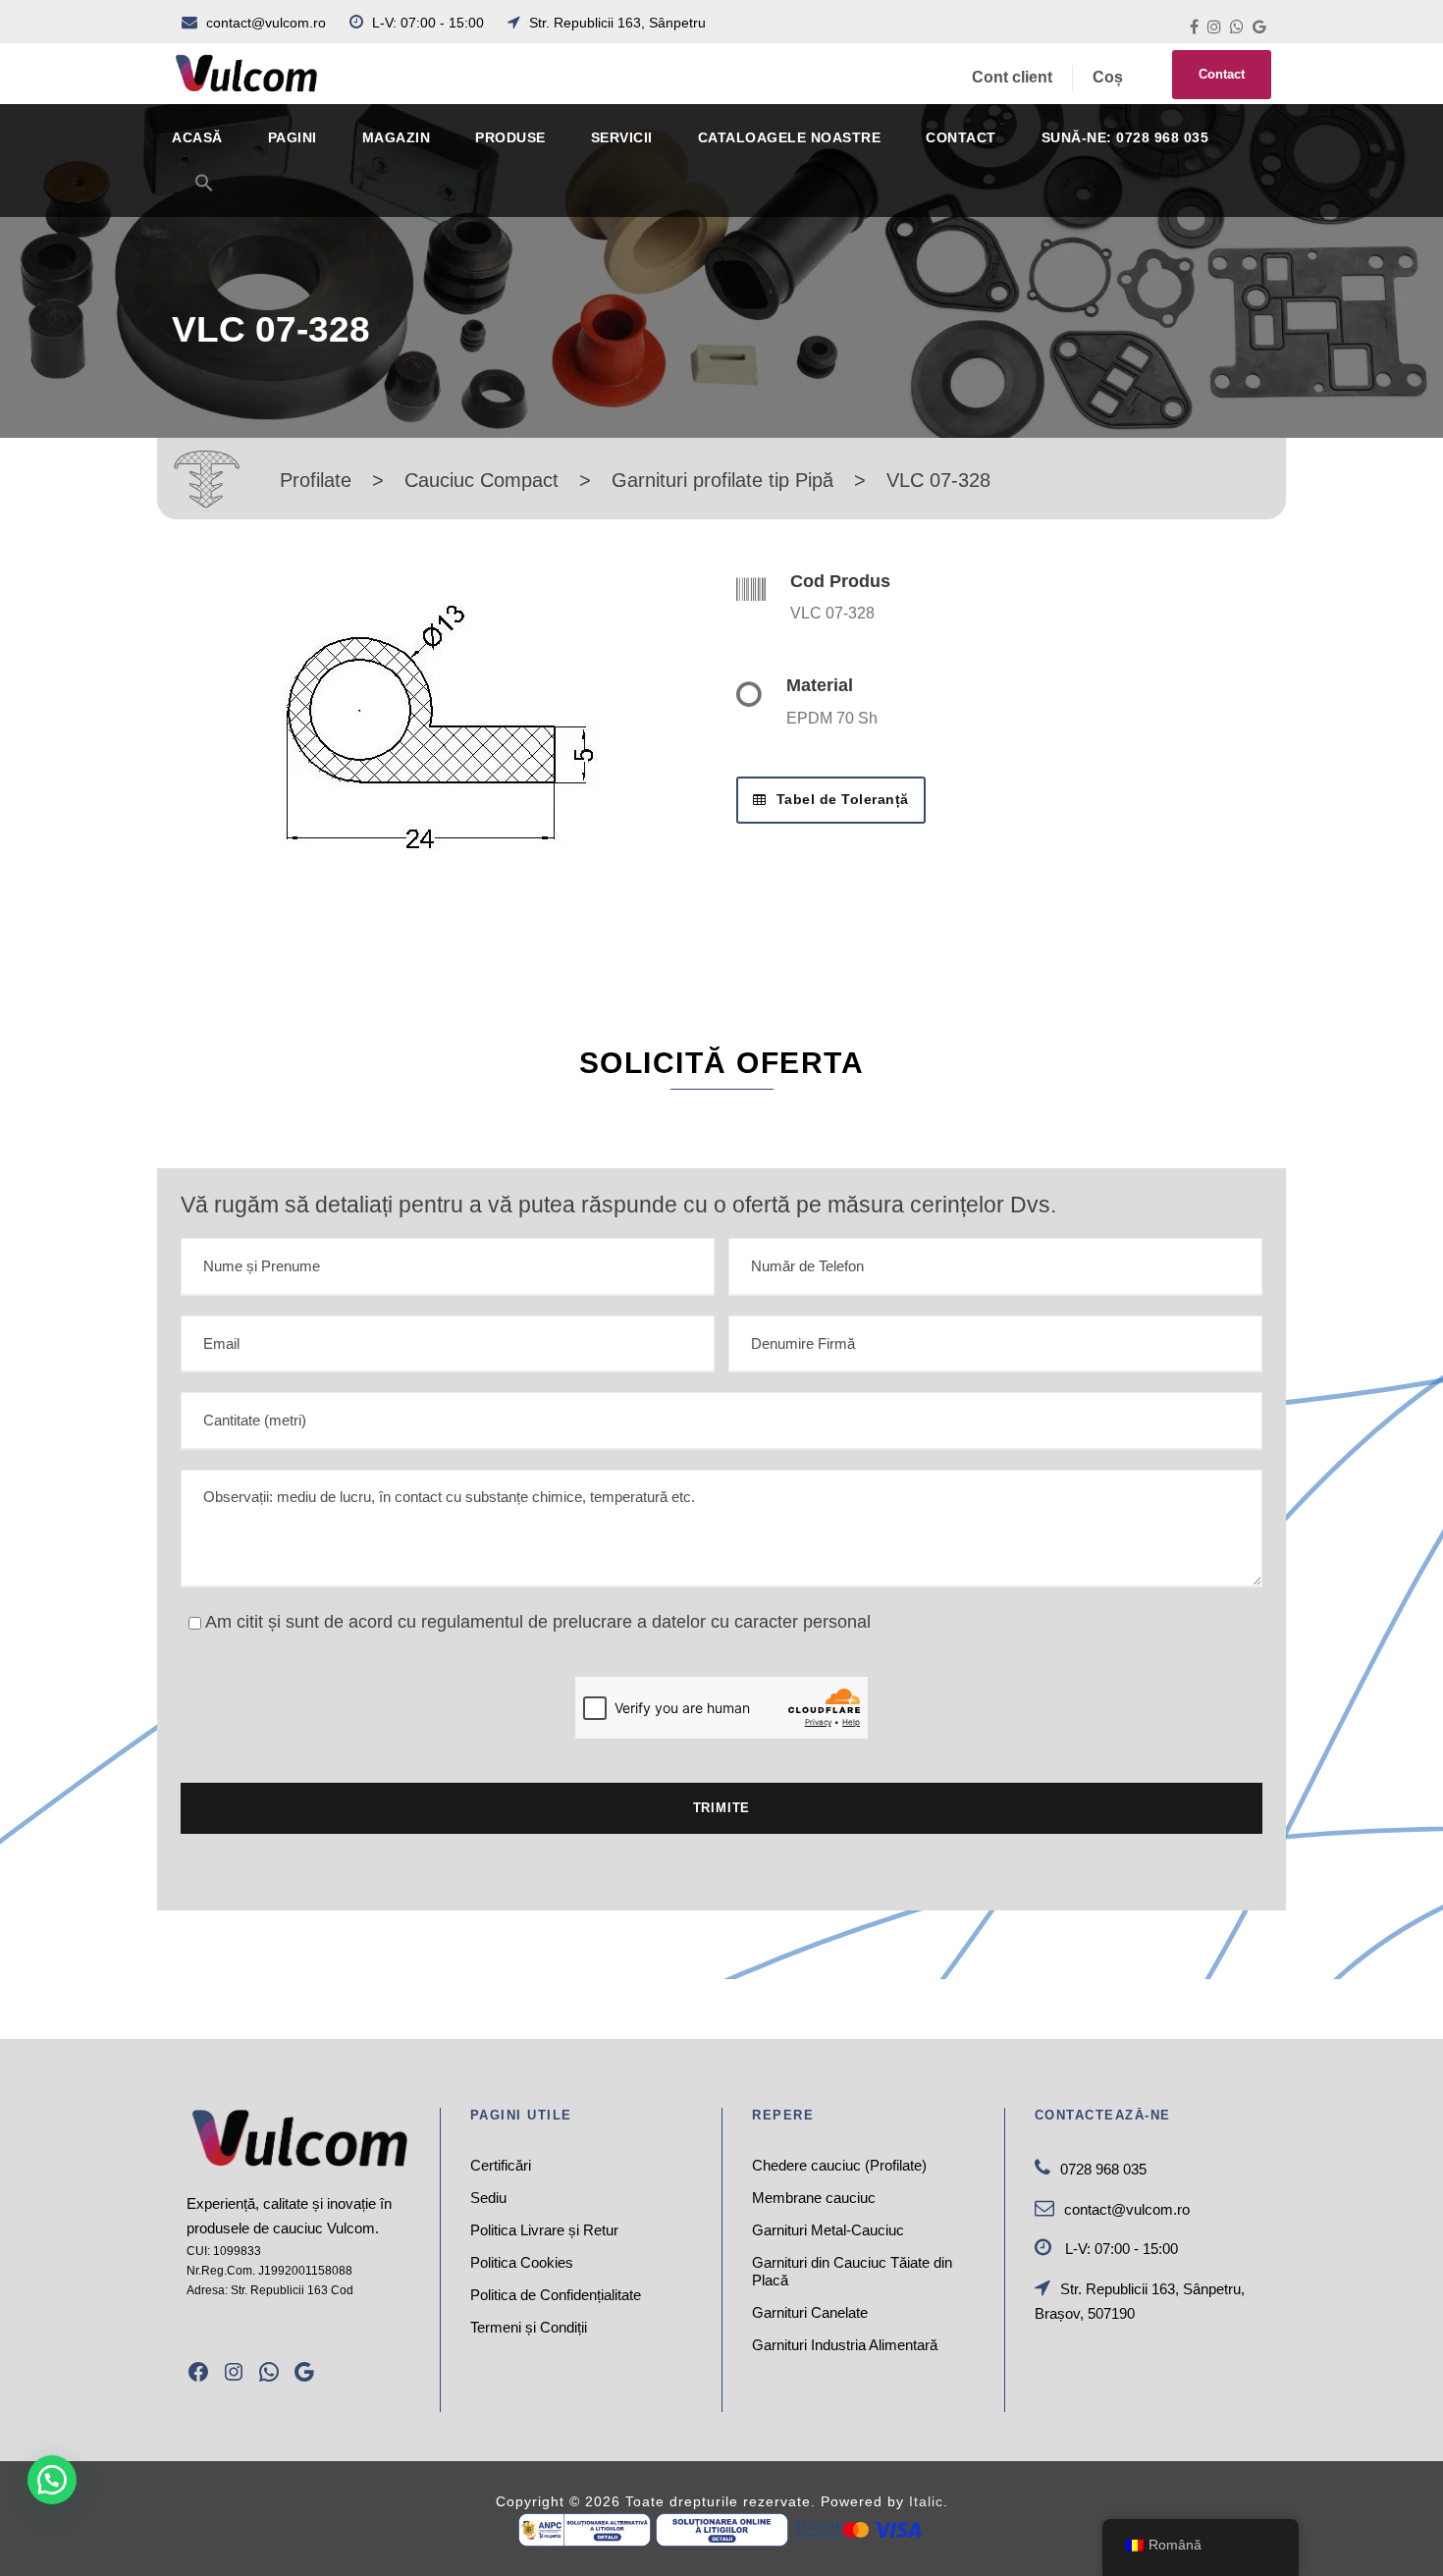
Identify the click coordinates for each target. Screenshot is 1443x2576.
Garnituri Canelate (810, 2312)
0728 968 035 (1103, 2169)
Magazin (397, 137)
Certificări (501, 2165)
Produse (510, 137)
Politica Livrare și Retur (544, 2230)
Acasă (197, 137)
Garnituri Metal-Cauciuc (828, 2230)
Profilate (316, 480)
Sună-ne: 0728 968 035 (1125, 137)
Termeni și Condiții (529, 2327)
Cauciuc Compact (481, 480)
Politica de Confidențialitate (556, 2295)
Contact (1222, 74)
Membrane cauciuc (814, 2198)
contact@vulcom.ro (266, 23)
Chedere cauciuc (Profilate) (839, 2165)
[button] (204, 195)
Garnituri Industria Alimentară (845, 2345)
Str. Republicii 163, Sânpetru (615, 23)
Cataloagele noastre (790, 137)
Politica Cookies (522, 2262)
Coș (1108, 77)
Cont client (1012, 77)
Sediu (488, 2198)
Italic (926, 2501)
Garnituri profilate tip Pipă (722, 480)
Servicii (622, 137)
